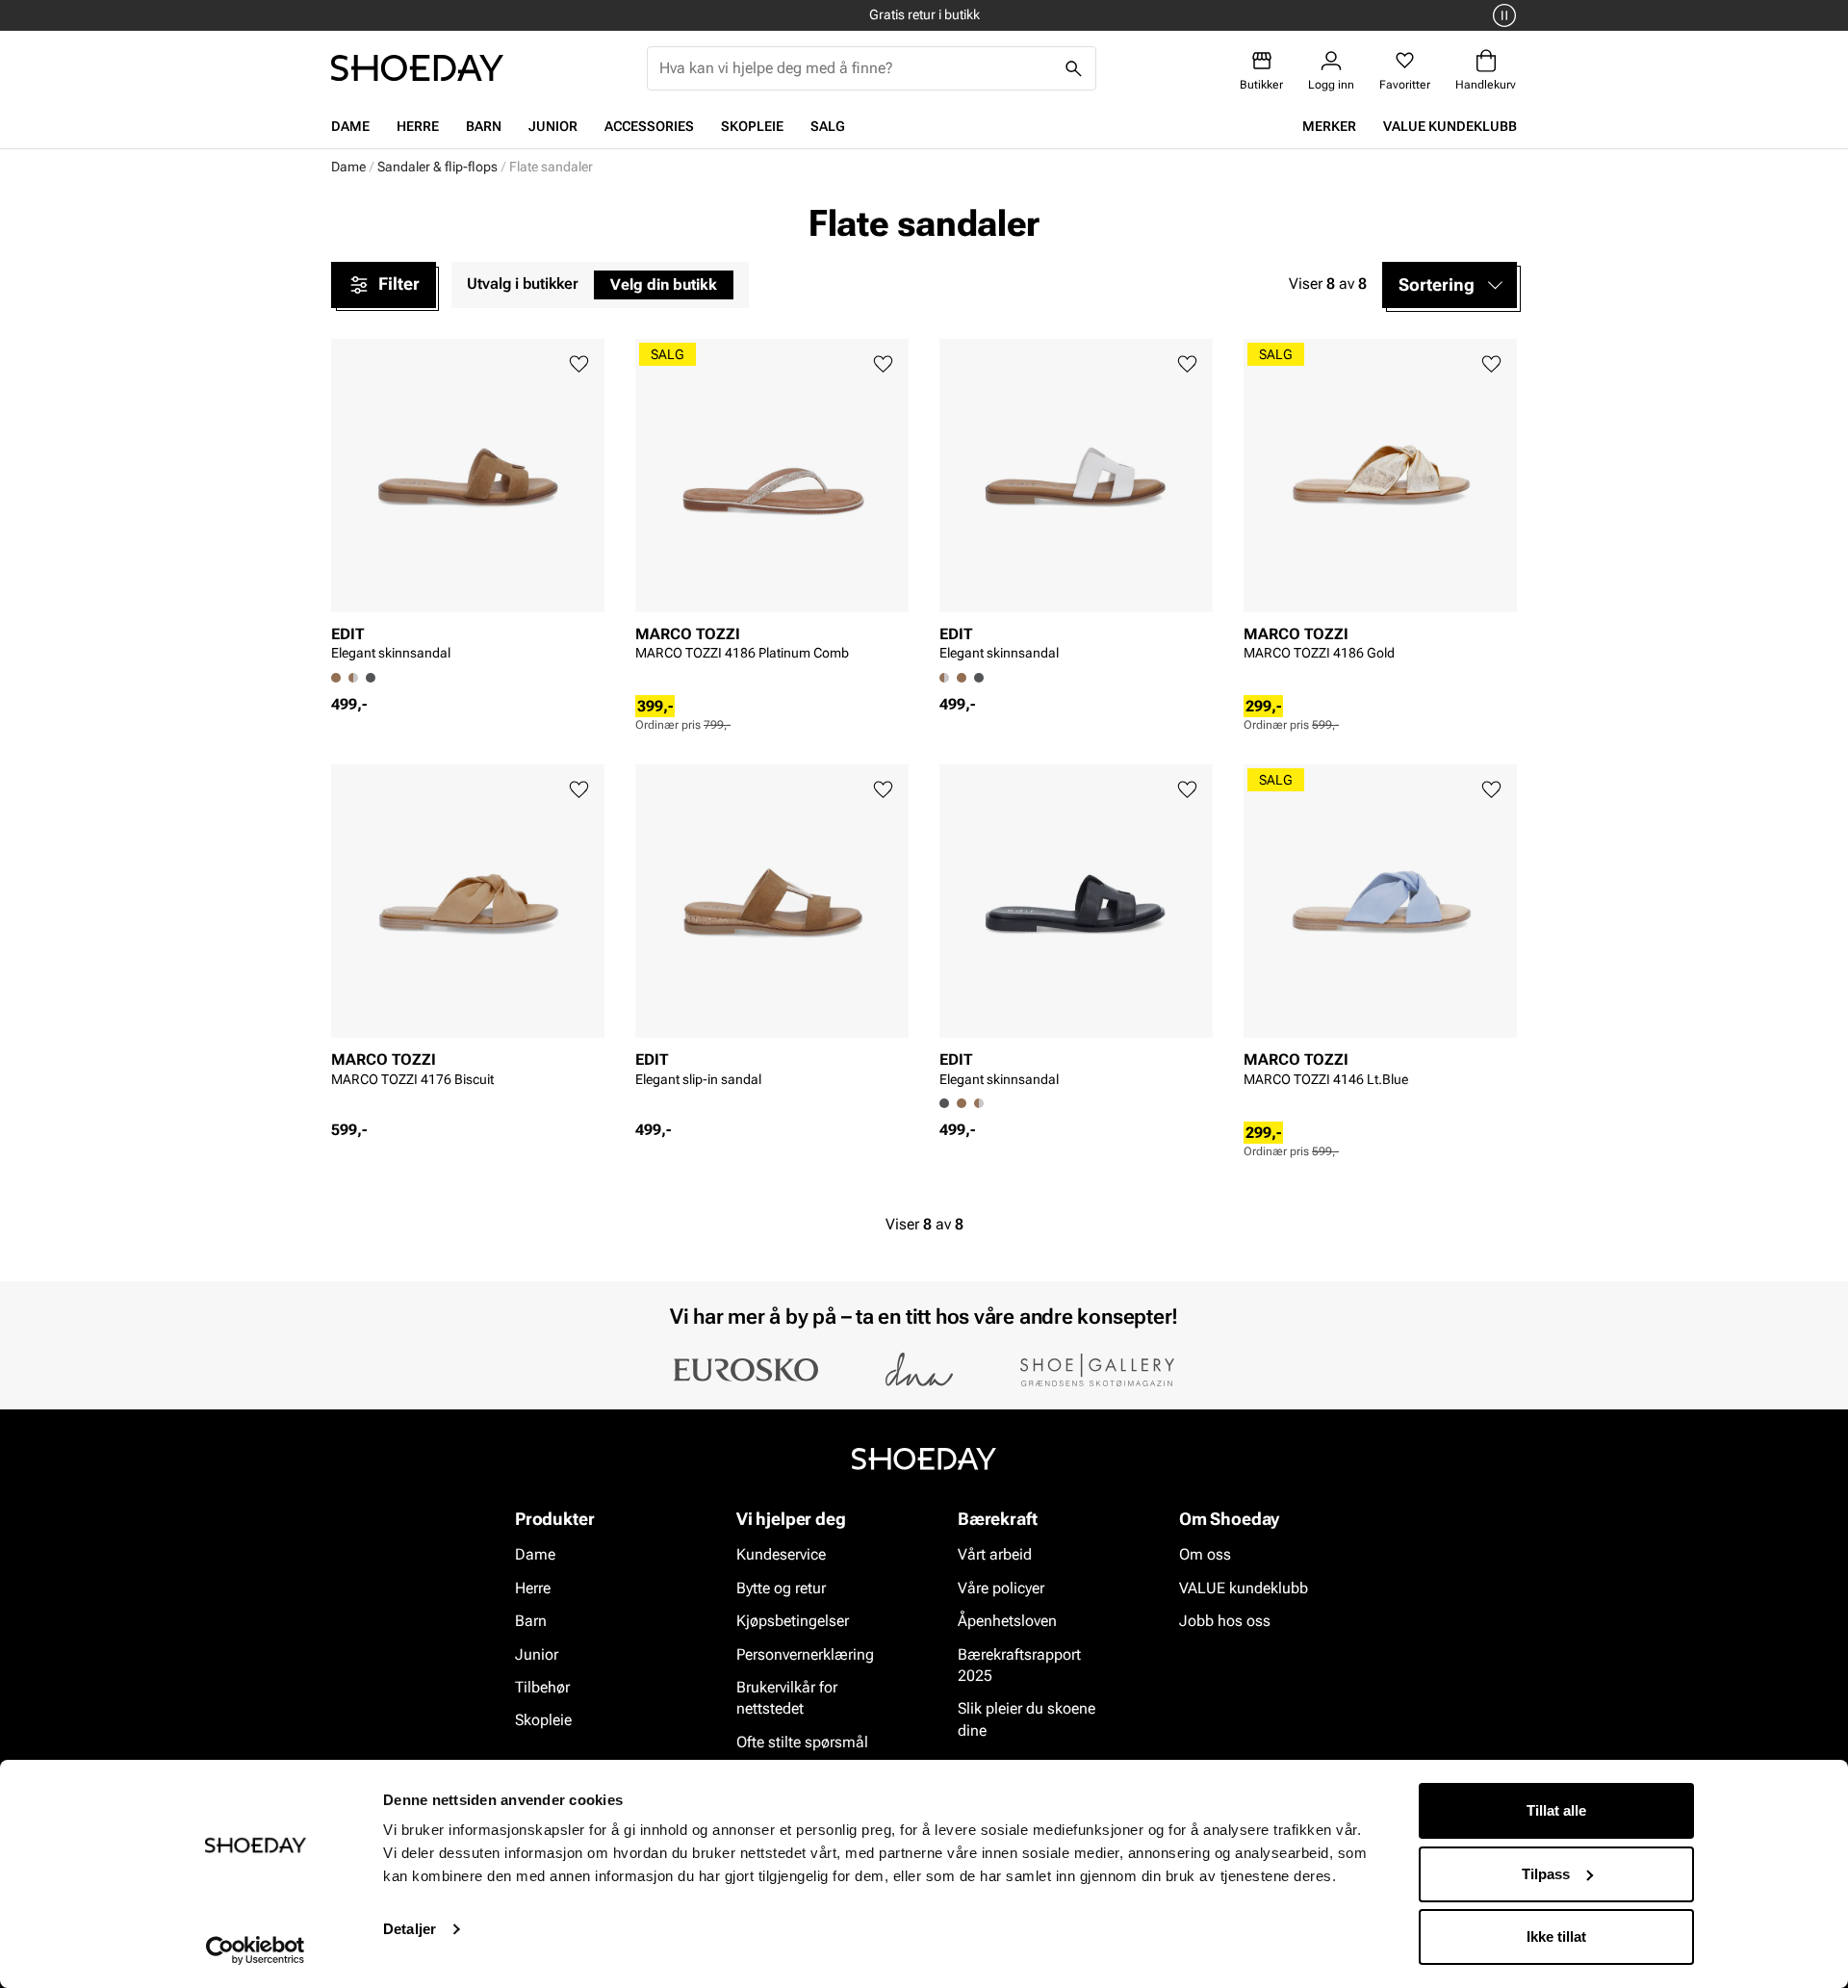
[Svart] (371, 678)
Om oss (1205, 1555)
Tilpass (1546, 1874)
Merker (1329, 126)
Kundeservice (781, 1555)
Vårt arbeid (995, 1555)
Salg (828, 126)
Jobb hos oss (1225, 1621)
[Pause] (1501, 15)
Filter (399, 284)
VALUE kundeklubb (1450, 126)
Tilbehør (542, 1687)
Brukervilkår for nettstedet (787, 1698)
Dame (350, 126)
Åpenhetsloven (1007, 1621)
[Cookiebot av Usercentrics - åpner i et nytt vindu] (256, 1950)
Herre (418, 126)
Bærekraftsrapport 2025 (1019, 1665)
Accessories (649, 126)
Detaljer (410, 1929)
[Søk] (1074, 68)
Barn (484, 126)
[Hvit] (353, 678)
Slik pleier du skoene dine (1027, 1720)
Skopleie (752, 126)
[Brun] (962, 678)
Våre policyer (1001, 1588)
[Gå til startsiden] (417, 68)
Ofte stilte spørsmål (802, 1742)
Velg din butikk (664, 284)
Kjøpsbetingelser (793, 1621)
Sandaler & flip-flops (437, 167)
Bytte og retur (781, 1588)
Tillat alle (1556, 1810)
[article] (468, 506)
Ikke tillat (1556, 1936)
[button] (1450, 285)
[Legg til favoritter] (579, 364)
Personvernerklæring (805, 1654)
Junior (553, 126)
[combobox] (856, 68)
